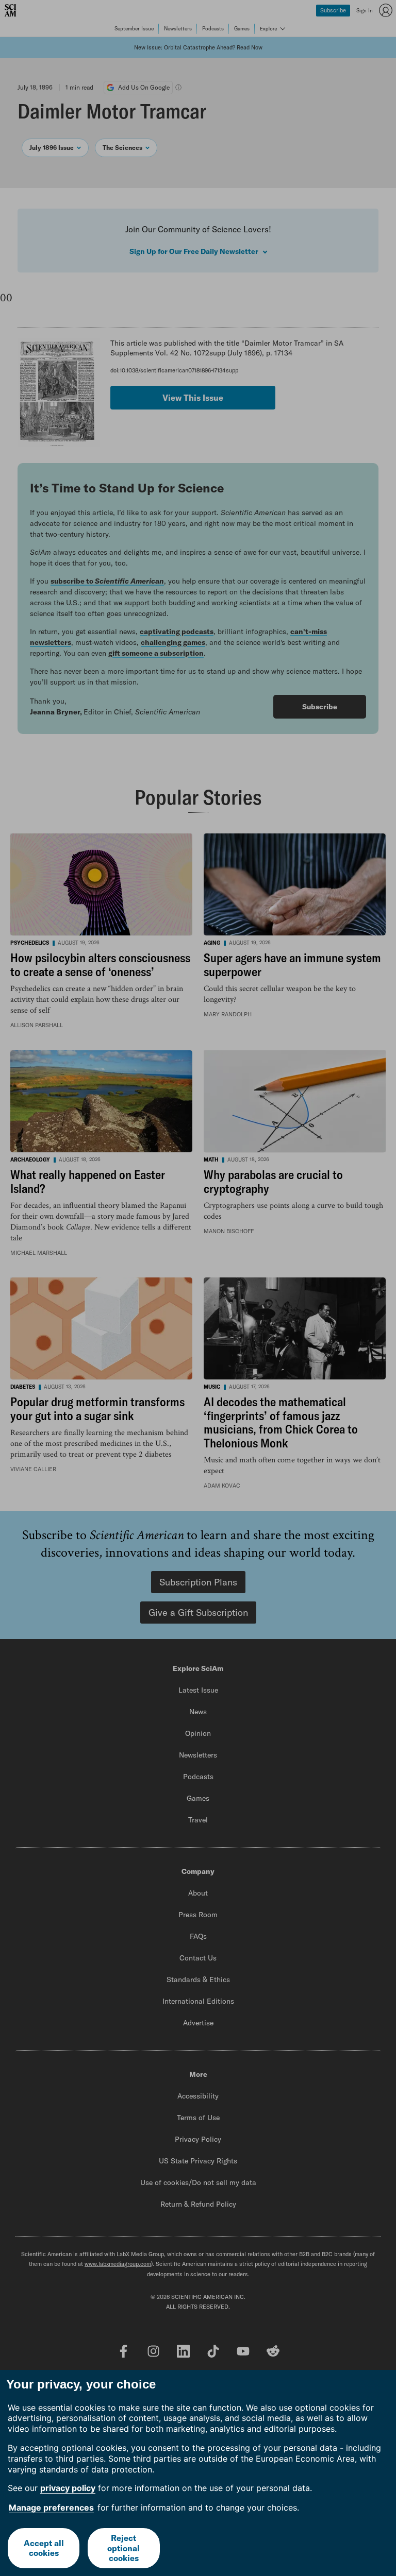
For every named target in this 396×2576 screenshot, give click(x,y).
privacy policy (68, 2488)
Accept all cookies (44, 2548)
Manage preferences (51, 2507)
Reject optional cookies (123, 2548)
